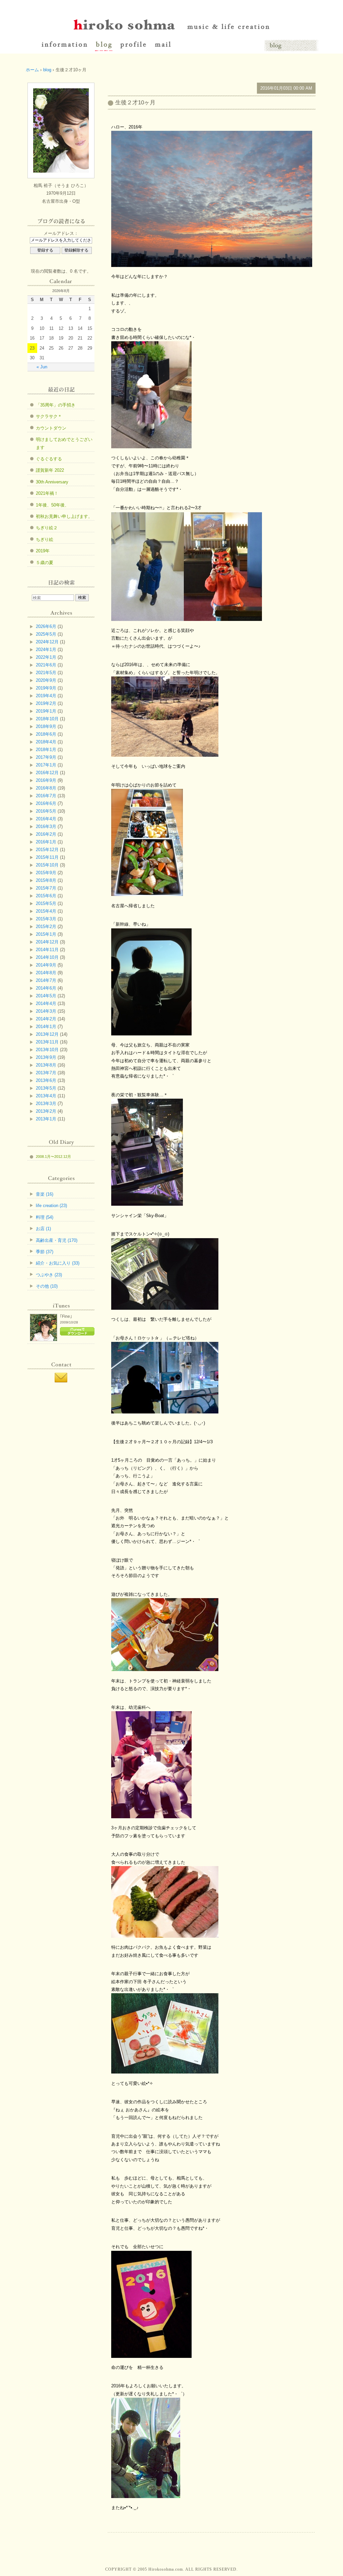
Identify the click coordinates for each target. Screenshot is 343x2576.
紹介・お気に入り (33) (58, 1263)
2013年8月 (46, 1065)
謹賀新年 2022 (50, 470)
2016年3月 (46, 826)
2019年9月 (46, 688)
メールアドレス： (61, 233)
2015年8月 (46, 880)
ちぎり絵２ (47, 528)
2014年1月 (46, 1027)
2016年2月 (46, 834)
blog (47, 70)
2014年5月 (46, 996)
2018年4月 (46, 742)
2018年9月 (46, 726)
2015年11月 (47, 857)
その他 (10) (47, 1286)
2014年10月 (47, 957)
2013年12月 (47, 1034)
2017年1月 (46, 765)
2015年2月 (46, 927)
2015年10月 (47, 865)
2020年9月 (46, 680)
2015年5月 (46, 903)
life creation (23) (51, 1206)
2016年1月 (46, 842)
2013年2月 (46, 1111)
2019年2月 (46, 703)
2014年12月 (47, 942)
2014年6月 (46, 988)
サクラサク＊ (49, 416)
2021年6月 (46, 665)
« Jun (42, 367)
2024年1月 (46, 650)
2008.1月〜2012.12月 (53, 1157)
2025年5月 (46, 634)
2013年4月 (46, 1096)
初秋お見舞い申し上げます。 (64, 516)
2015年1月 (46, 934)
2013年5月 (46, 1088)
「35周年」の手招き (56, 405)
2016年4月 (46, 819)
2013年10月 (47, 1050)
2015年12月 (47, 850)
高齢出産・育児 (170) (57, 1240)
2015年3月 (46, 919)
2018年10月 (47, 719)
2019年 (43, 551)
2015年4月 (46, 911)
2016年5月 (46, 811)
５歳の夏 (45, 563)
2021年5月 (46, 673)
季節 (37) (45, 1252)
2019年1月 (46, 711)
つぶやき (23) (49, 1275)
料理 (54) (45, 1217)
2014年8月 (46, 973)
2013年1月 (46, 1119)
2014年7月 (46, 980)
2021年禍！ (47, 493)
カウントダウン (51, 428)
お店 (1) (43, 1229)
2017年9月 (46, 757)
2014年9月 (46, 965)
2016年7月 (46, 796)
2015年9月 (46, 873)
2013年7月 (46, 1073)
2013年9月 (46, 1057)
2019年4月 (46, 696)
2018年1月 (46, 750)
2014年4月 (46, 1003)
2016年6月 (46, 803)
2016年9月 (46, 780)
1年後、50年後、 (52, 505)
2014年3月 (46, 1011)
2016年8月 (46, 788)
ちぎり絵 (45, 539)
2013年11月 (47, 1042)
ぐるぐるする (49, 459)
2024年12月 (47, 642)
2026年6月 (46, 626)
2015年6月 (46, 896)
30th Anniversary (52, 482)
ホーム (32, 70)
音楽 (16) (45, 1194)
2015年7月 (46, 888)
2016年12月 (47, 773)
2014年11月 (47, 950)
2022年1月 (46, 657)
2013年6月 (46, 1080)
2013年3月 (46, 1103)
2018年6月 (46, 734)
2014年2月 (46, 1019)
